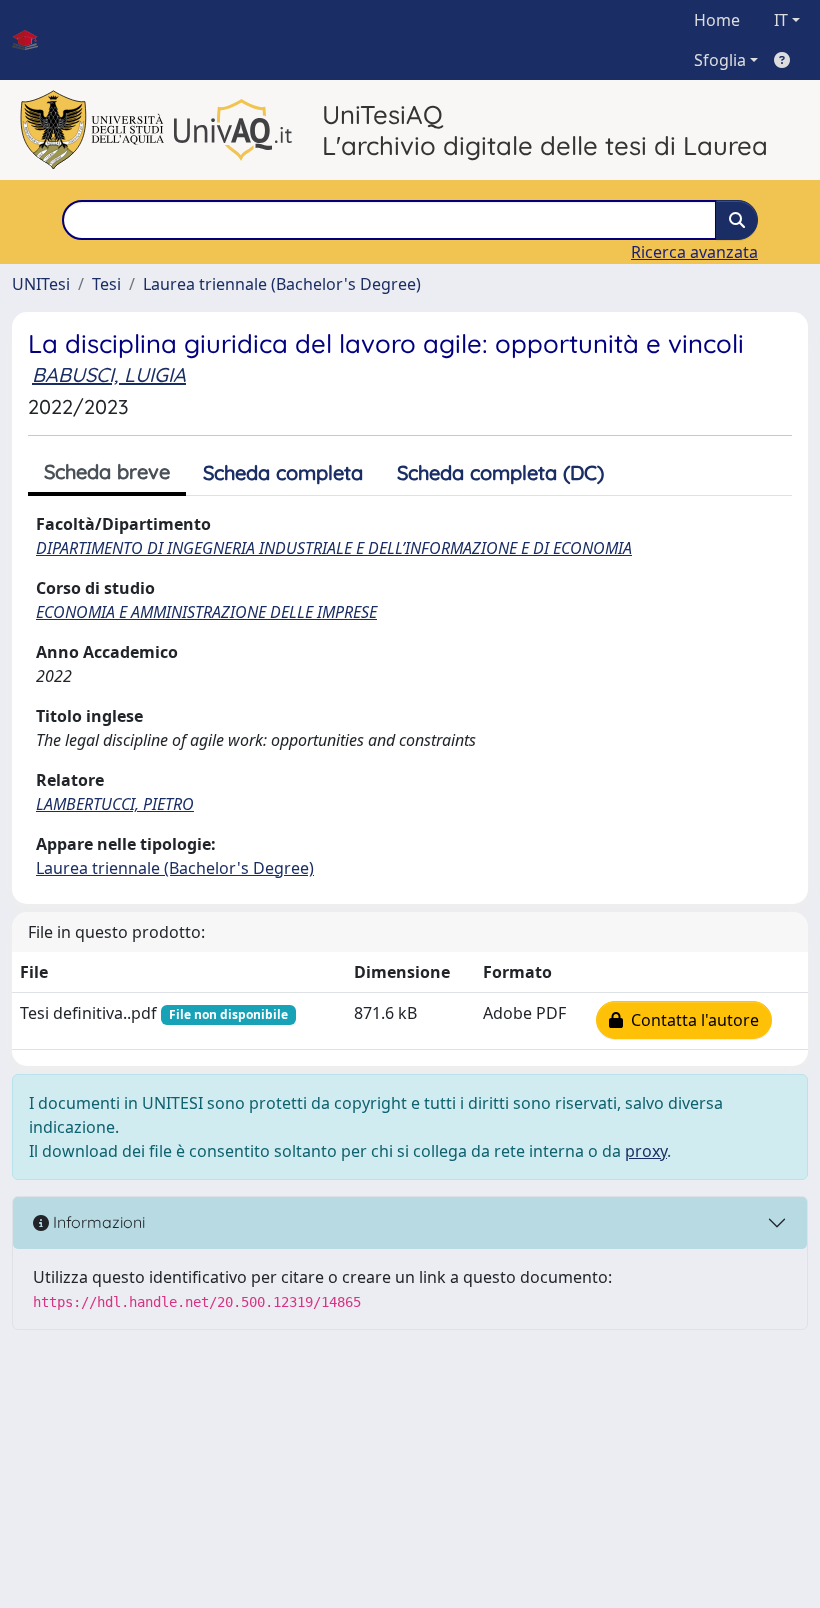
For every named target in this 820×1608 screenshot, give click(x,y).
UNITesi (41, 284)
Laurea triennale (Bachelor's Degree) (282, 284)
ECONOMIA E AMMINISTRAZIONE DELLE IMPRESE (206, 612)
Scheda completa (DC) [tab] (500, 472)
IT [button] (781, 20)
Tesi (106, 284)
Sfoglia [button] (720, 60)
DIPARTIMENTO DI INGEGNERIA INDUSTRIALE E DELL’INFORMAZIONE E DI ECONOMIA (334, 548)
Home (717, 20)
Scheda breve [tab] (107, 471)
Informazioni (97, 1222)
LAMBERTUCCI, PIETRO (115, 804)
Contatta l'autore (691, 1020)
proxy (646, 1151)
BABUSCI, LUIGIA (109, 374)
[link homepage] (33, 40)
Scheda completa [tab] (283, 472)
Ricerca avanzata (694, 252)
